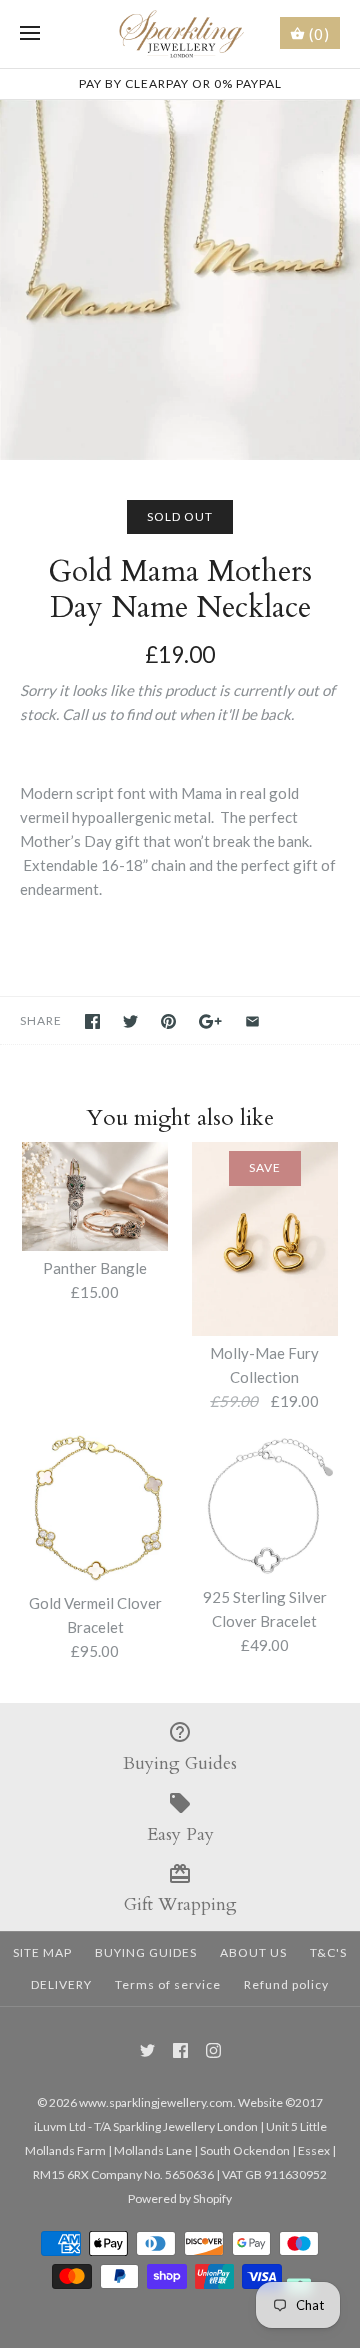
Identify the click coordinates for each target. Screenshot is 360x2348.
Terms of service (168, 1984)
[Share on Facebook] (92, 1021)
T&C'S (328, 1952)
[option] (180, 280)
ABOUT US (253, 1952)
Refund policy (286, 1984)
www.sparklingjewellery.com (156, 2102)
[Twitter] (147, 2050)
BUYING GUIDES (146, 1952)
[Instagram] (213, 2050)
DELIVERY (61, 1984)
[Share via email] (252, 1021)
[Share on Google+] (210, 1021)
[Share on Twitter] (130, 1021)
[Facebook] (180, 2050)
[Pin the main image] (168, 1021)
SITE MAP (42, 1952)
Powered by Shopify (180, 2198)
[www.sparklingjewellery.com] (180, 34)
